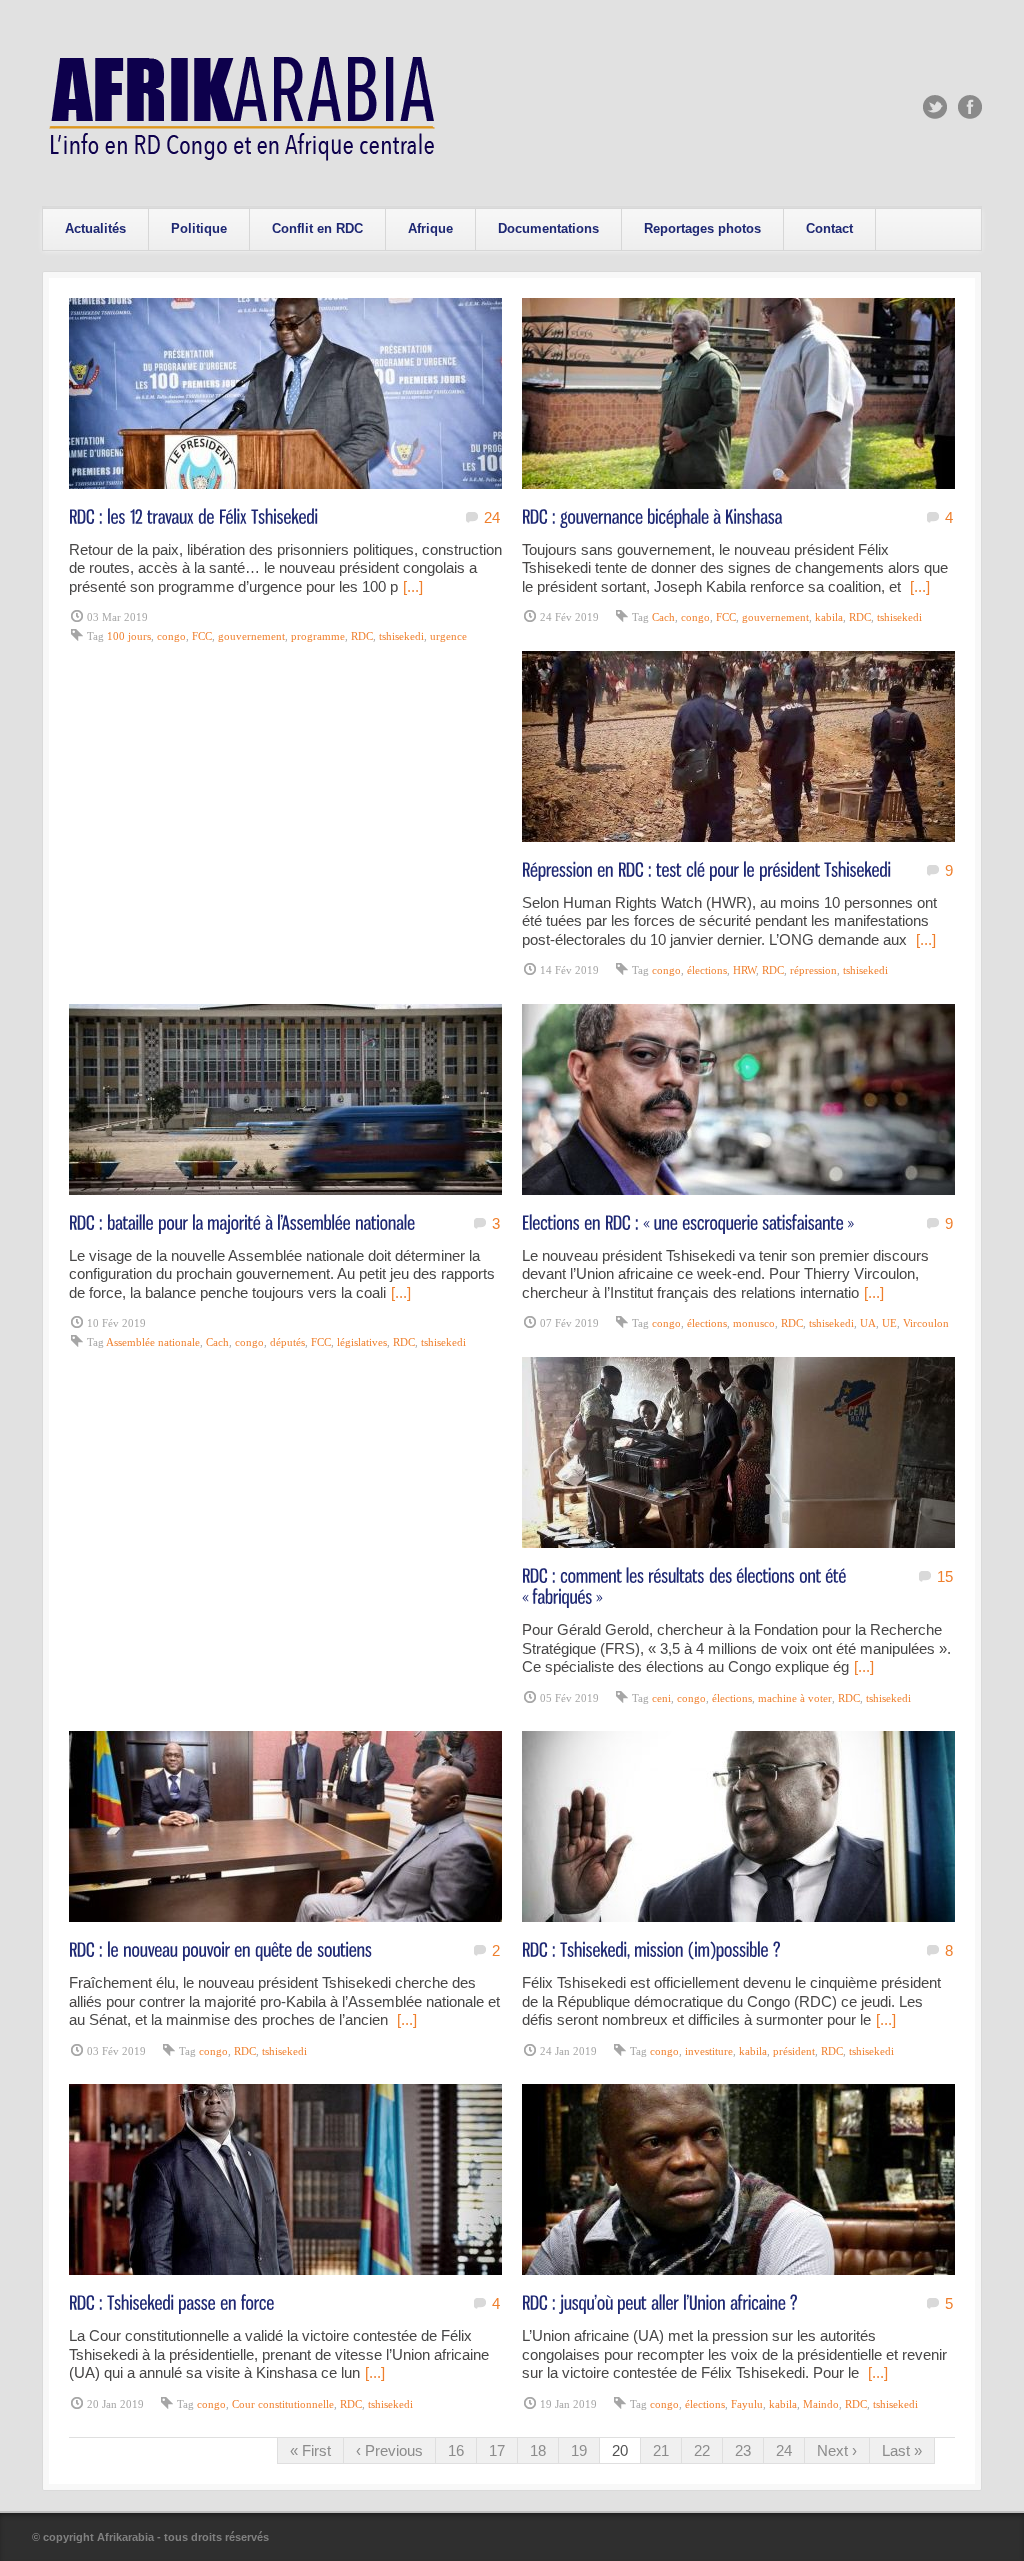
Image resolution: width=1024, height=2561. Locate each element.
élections (707, 970)
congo (171, 636)
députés (287, 1342)
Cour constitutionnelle (283, 2404)
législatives (362, 1342)
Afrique (430, 228)
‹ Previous (389, 2450)
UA (868, 1323)
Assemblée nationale (153, 1342)
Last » (902, 2450)
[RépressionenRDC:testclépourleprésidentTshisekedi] (706, 868)
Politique (199, 228)
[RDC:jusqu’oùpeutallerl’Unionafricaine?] (660, 2301)
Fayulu (747, 2404)
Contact (829, 228)
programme (318, 636)
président (794, 2051)
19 (579, 2450)
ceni (661, 1698)
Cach (663, 617)
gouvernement (251, 636)
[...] (413, 586)
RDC (362, 636)
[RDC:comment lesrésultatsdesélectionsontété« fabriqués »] (686, 1585)
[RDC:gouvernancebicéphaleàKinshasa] (652, 515)
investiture (709, 2051)
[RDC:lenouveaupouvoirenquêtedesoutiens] (220, 1948)
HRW (744, 970)
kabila (829, 617)
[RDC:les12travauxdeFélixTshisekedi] (193, 515)
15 (945, 1576)
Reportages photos (702, 228)
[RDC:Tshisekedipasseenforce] (171, 2301)
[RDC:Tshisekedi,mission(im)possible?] (651, 1948)
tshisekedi (401, 636)
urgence (448, 636)
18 (538, 2450)
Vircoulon (926, 1323)
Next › (837, 2450)
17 (497, 2450)
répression (813, 970)
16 (456, 2450)
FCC (202, 636)
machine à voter (795, 1698)
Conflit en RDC (317, 228)
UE (889, 1323)
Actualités (95, 228)
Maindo (821, 2404)
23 (743, 2450)
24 (492, 517)
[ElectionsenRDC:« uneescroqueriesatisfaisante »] (688, 1221)
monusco (754, 1323)
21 (661, 2450)
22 (702, 2450)
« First (310, 2450)
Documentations (548, 228)
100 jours (129, 636)
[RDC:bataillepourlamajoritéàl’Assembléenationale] (242, 1221)
